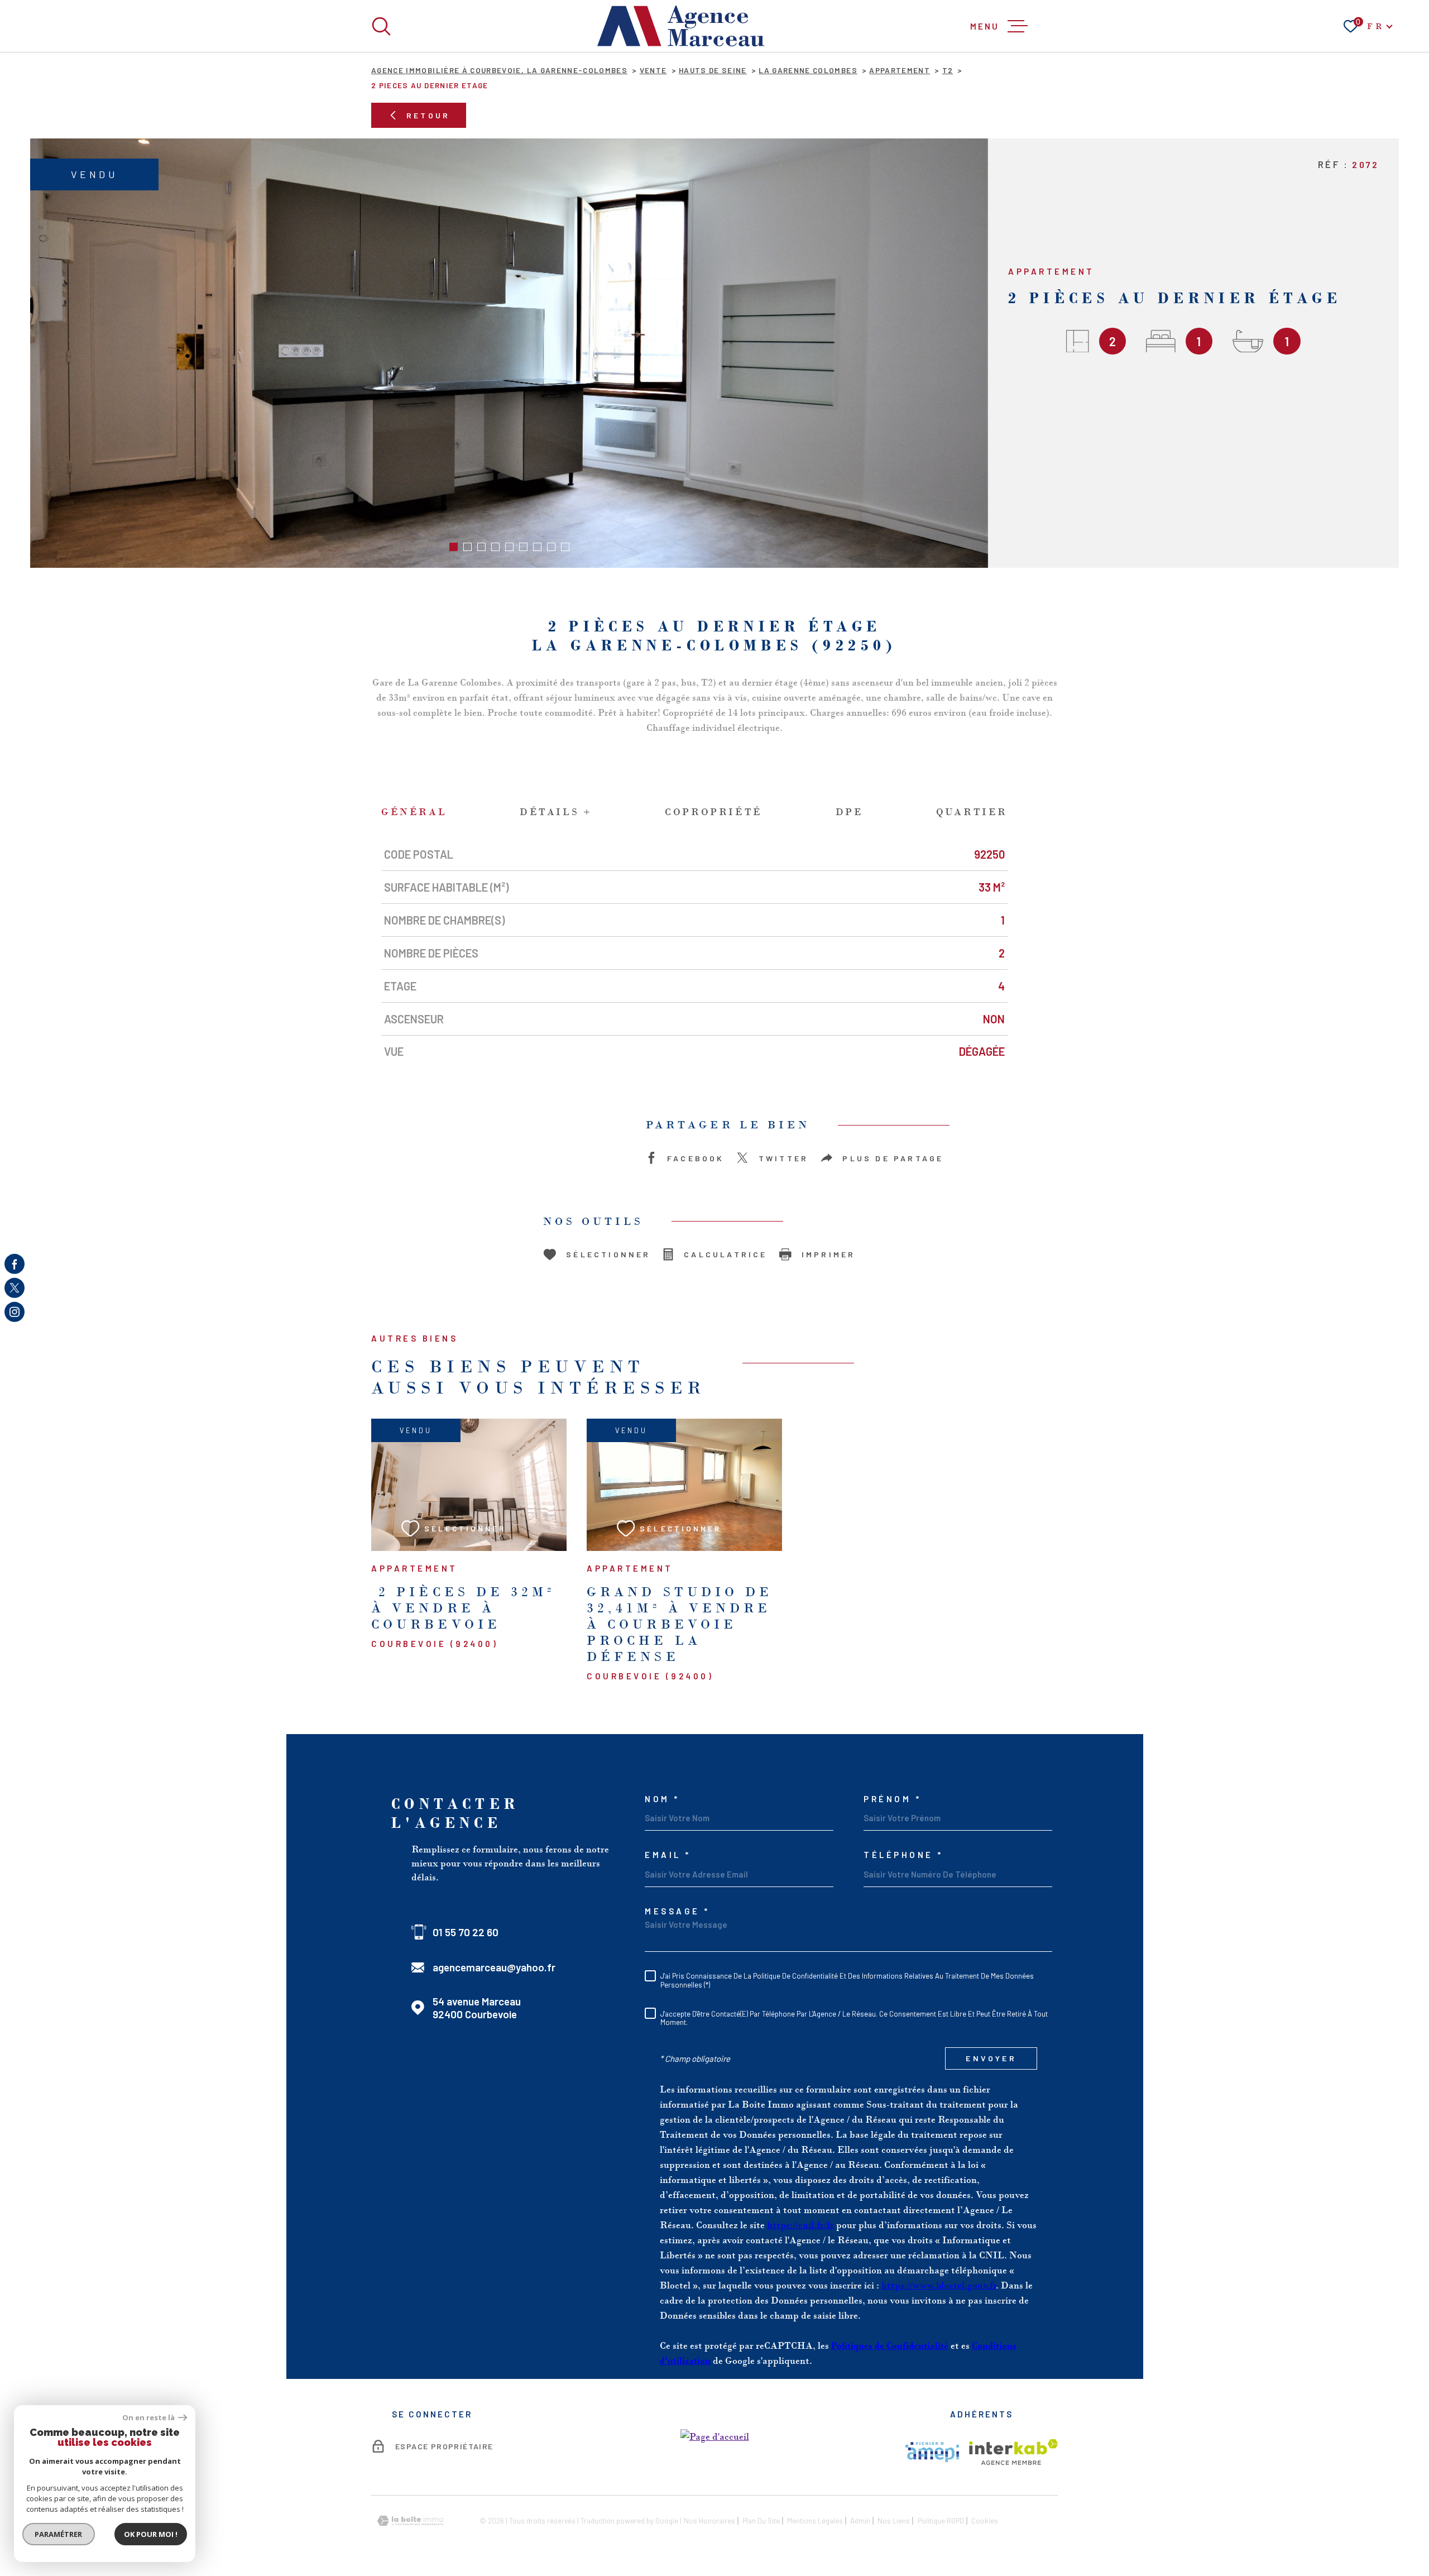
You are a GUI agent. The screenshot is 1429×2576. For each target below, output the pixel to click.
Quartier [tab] (972, 812)
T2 (948, 70)
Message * (677, 1911)
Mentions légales (815, 2520)
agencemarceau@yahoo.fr (494, 1967)
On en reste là (149, 2418)
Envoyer (991, 2058)
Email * (668, 1855)
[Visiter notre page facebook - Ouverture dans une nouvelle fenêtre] (15, 1264)
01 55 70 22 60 (466, 1932)
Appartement (900, 70)
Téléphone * (903, 1855)
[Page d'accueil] (681, 26)
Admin (860, 2520)
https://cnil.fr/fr (800, 2225)
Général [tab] (414, 812)
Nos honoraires (709, 2520)
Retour (428, 115)
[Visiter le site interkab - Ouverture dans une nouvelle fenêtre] (1013, 2452)
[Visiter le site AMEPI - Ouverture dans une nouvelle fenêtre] (932, 2452)
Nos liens (894, 2520)
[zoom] (509, 353)
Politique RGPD (941, 2520)
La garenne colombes (808, 70)
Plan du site (761, 2520)
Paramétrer (59, 2534)
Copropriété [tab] (714, 812)
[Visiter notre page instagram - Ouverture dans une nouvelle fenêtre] (15, 1312)
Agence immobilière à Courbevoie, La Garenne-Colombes (499, 70)
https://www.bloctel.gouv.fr (939, 2285)
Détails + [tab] (556, 812)
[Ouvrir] (381, 26)
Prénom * (892, 1799)
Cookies (985, 2521)
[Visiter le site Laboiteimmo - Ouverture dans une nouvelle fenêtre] (410, 2521)
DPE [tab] (850, 812)
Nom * (662, 1799)
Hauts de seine (713, 70)
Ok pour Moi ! (151, 2534)
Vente (653, 70)
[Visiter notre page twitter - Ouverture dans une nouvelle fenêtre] (15, 1288)
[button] (454, 547)
